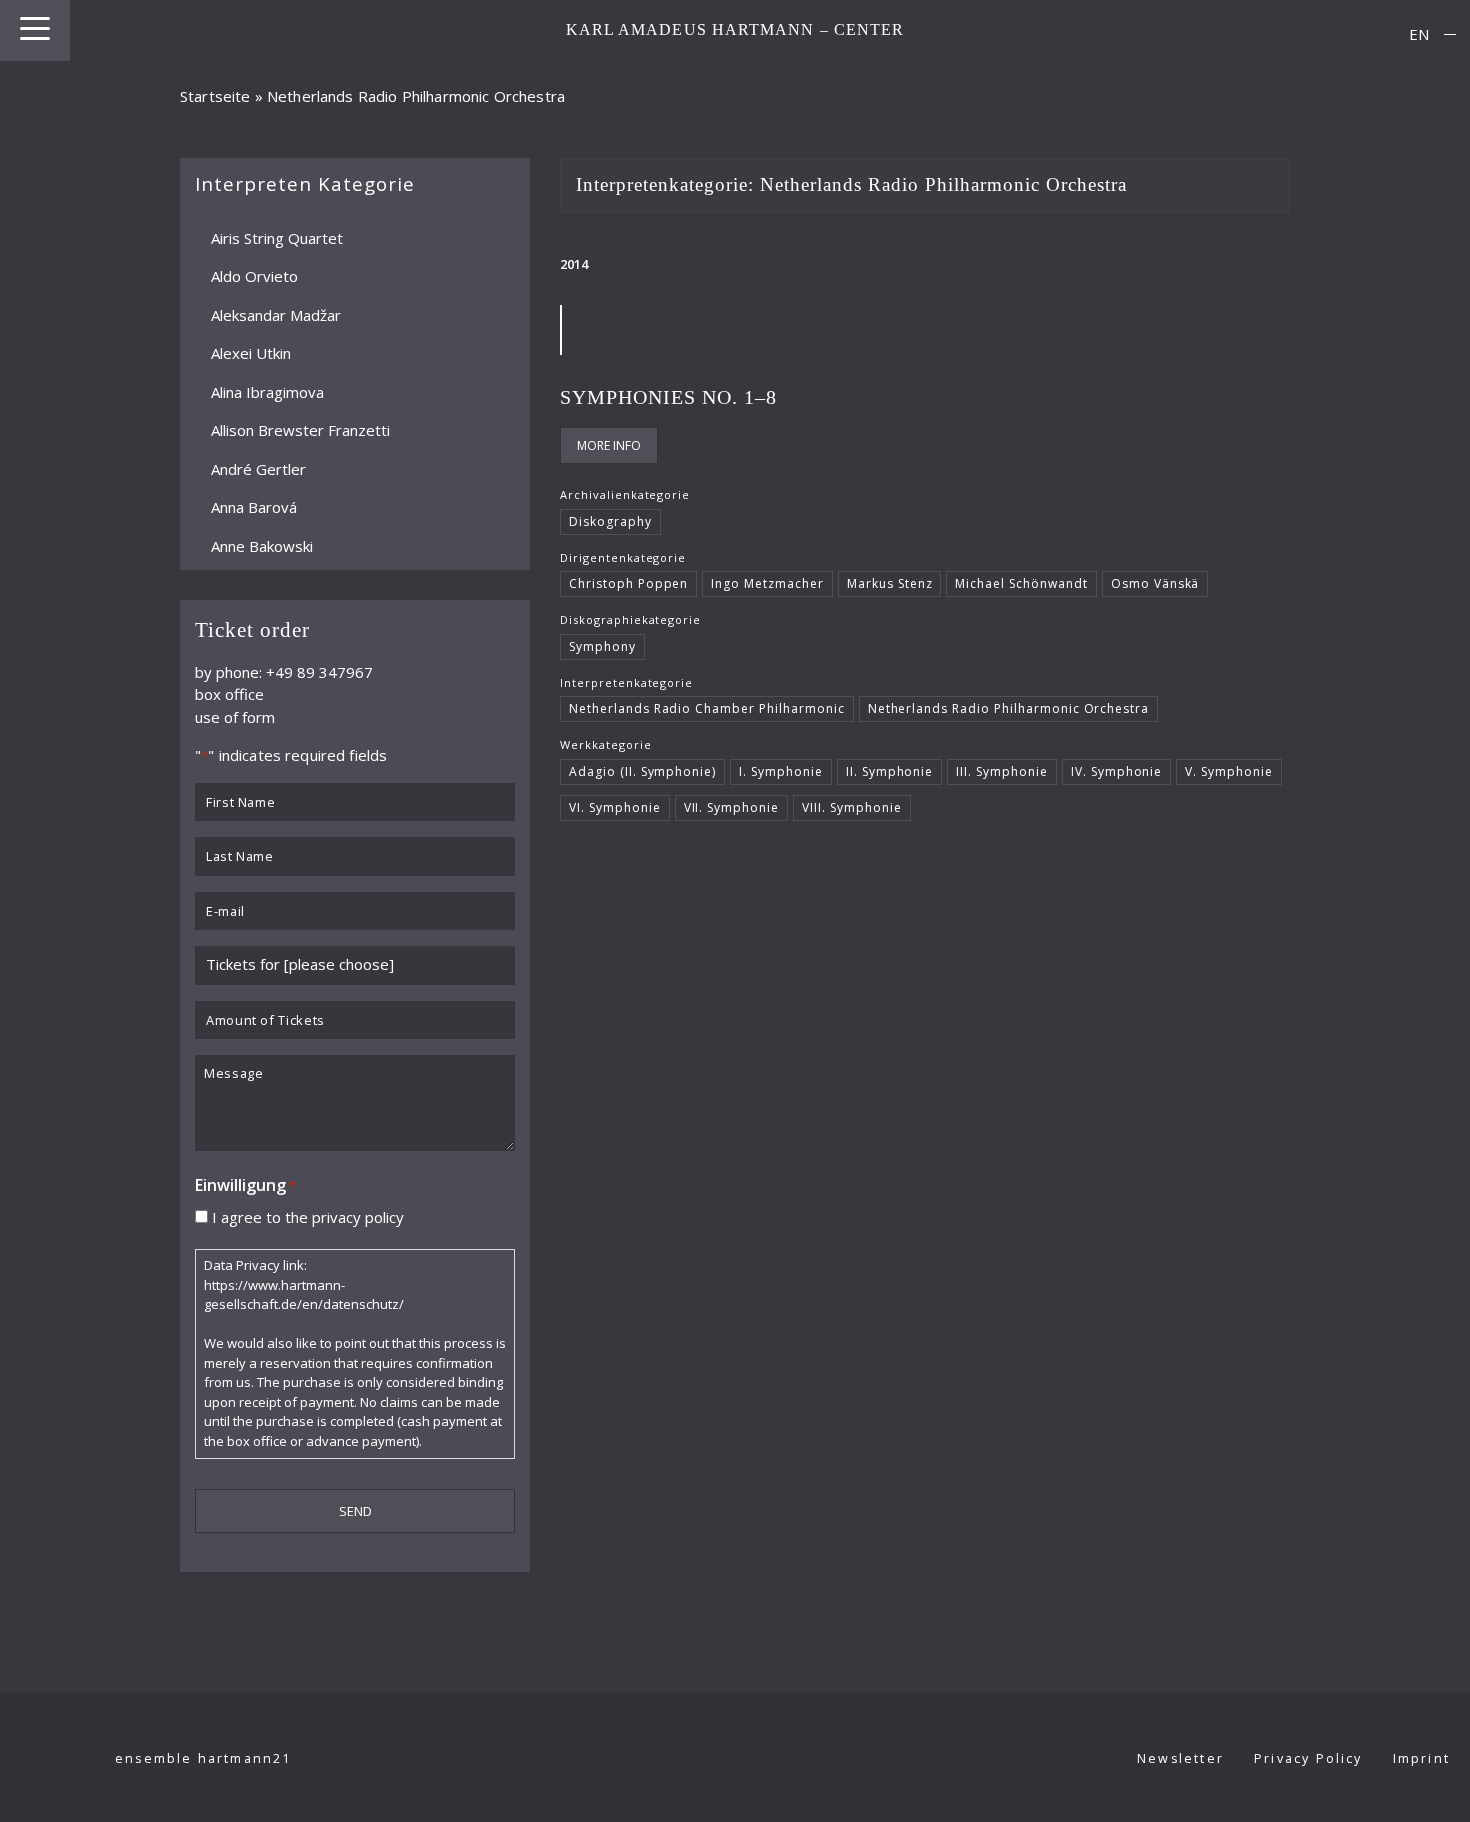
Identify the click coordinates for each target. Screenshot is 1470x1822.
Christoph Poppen (628, 583)
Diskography (610, 521)
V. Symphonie (1229, 771)
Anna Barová (254, 507)
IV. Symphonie (1117, 771)
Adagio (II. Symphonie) (642, 771)
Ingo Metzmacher (767, 583)
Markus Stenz (890, 583)
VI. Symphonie (615, 807)
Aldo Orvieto (254, 276)
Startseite (215, 96)
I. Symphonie (781, 771)
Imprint (1421, 1758)
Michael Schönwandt (1021, 583)
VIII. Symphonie (851, 807)
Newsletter (1180, 1758)
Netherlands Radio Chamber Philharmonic (707, 708)
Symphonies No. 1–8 (668, 397)
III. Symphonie (1002, 771)
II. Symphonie (890, 771)
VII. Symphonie (732, 807)
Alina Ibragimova (267, 391)
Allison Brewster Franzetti (300, 430)
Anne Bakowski (262, 545)
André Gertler (258, 468)
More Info (609, 445)
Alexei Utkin (251, 353)
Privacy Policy (1308, 1758)
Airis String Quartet (277, 237)
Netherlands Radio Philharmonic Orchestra (1009, 708)
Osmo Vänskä (1155, 583)
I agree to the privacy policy (308, 1216)
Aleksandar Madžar (276, 314)
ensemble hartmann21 (203, 1758)
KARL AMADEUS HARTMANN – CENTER (735, 29)
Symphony (602, 646)
